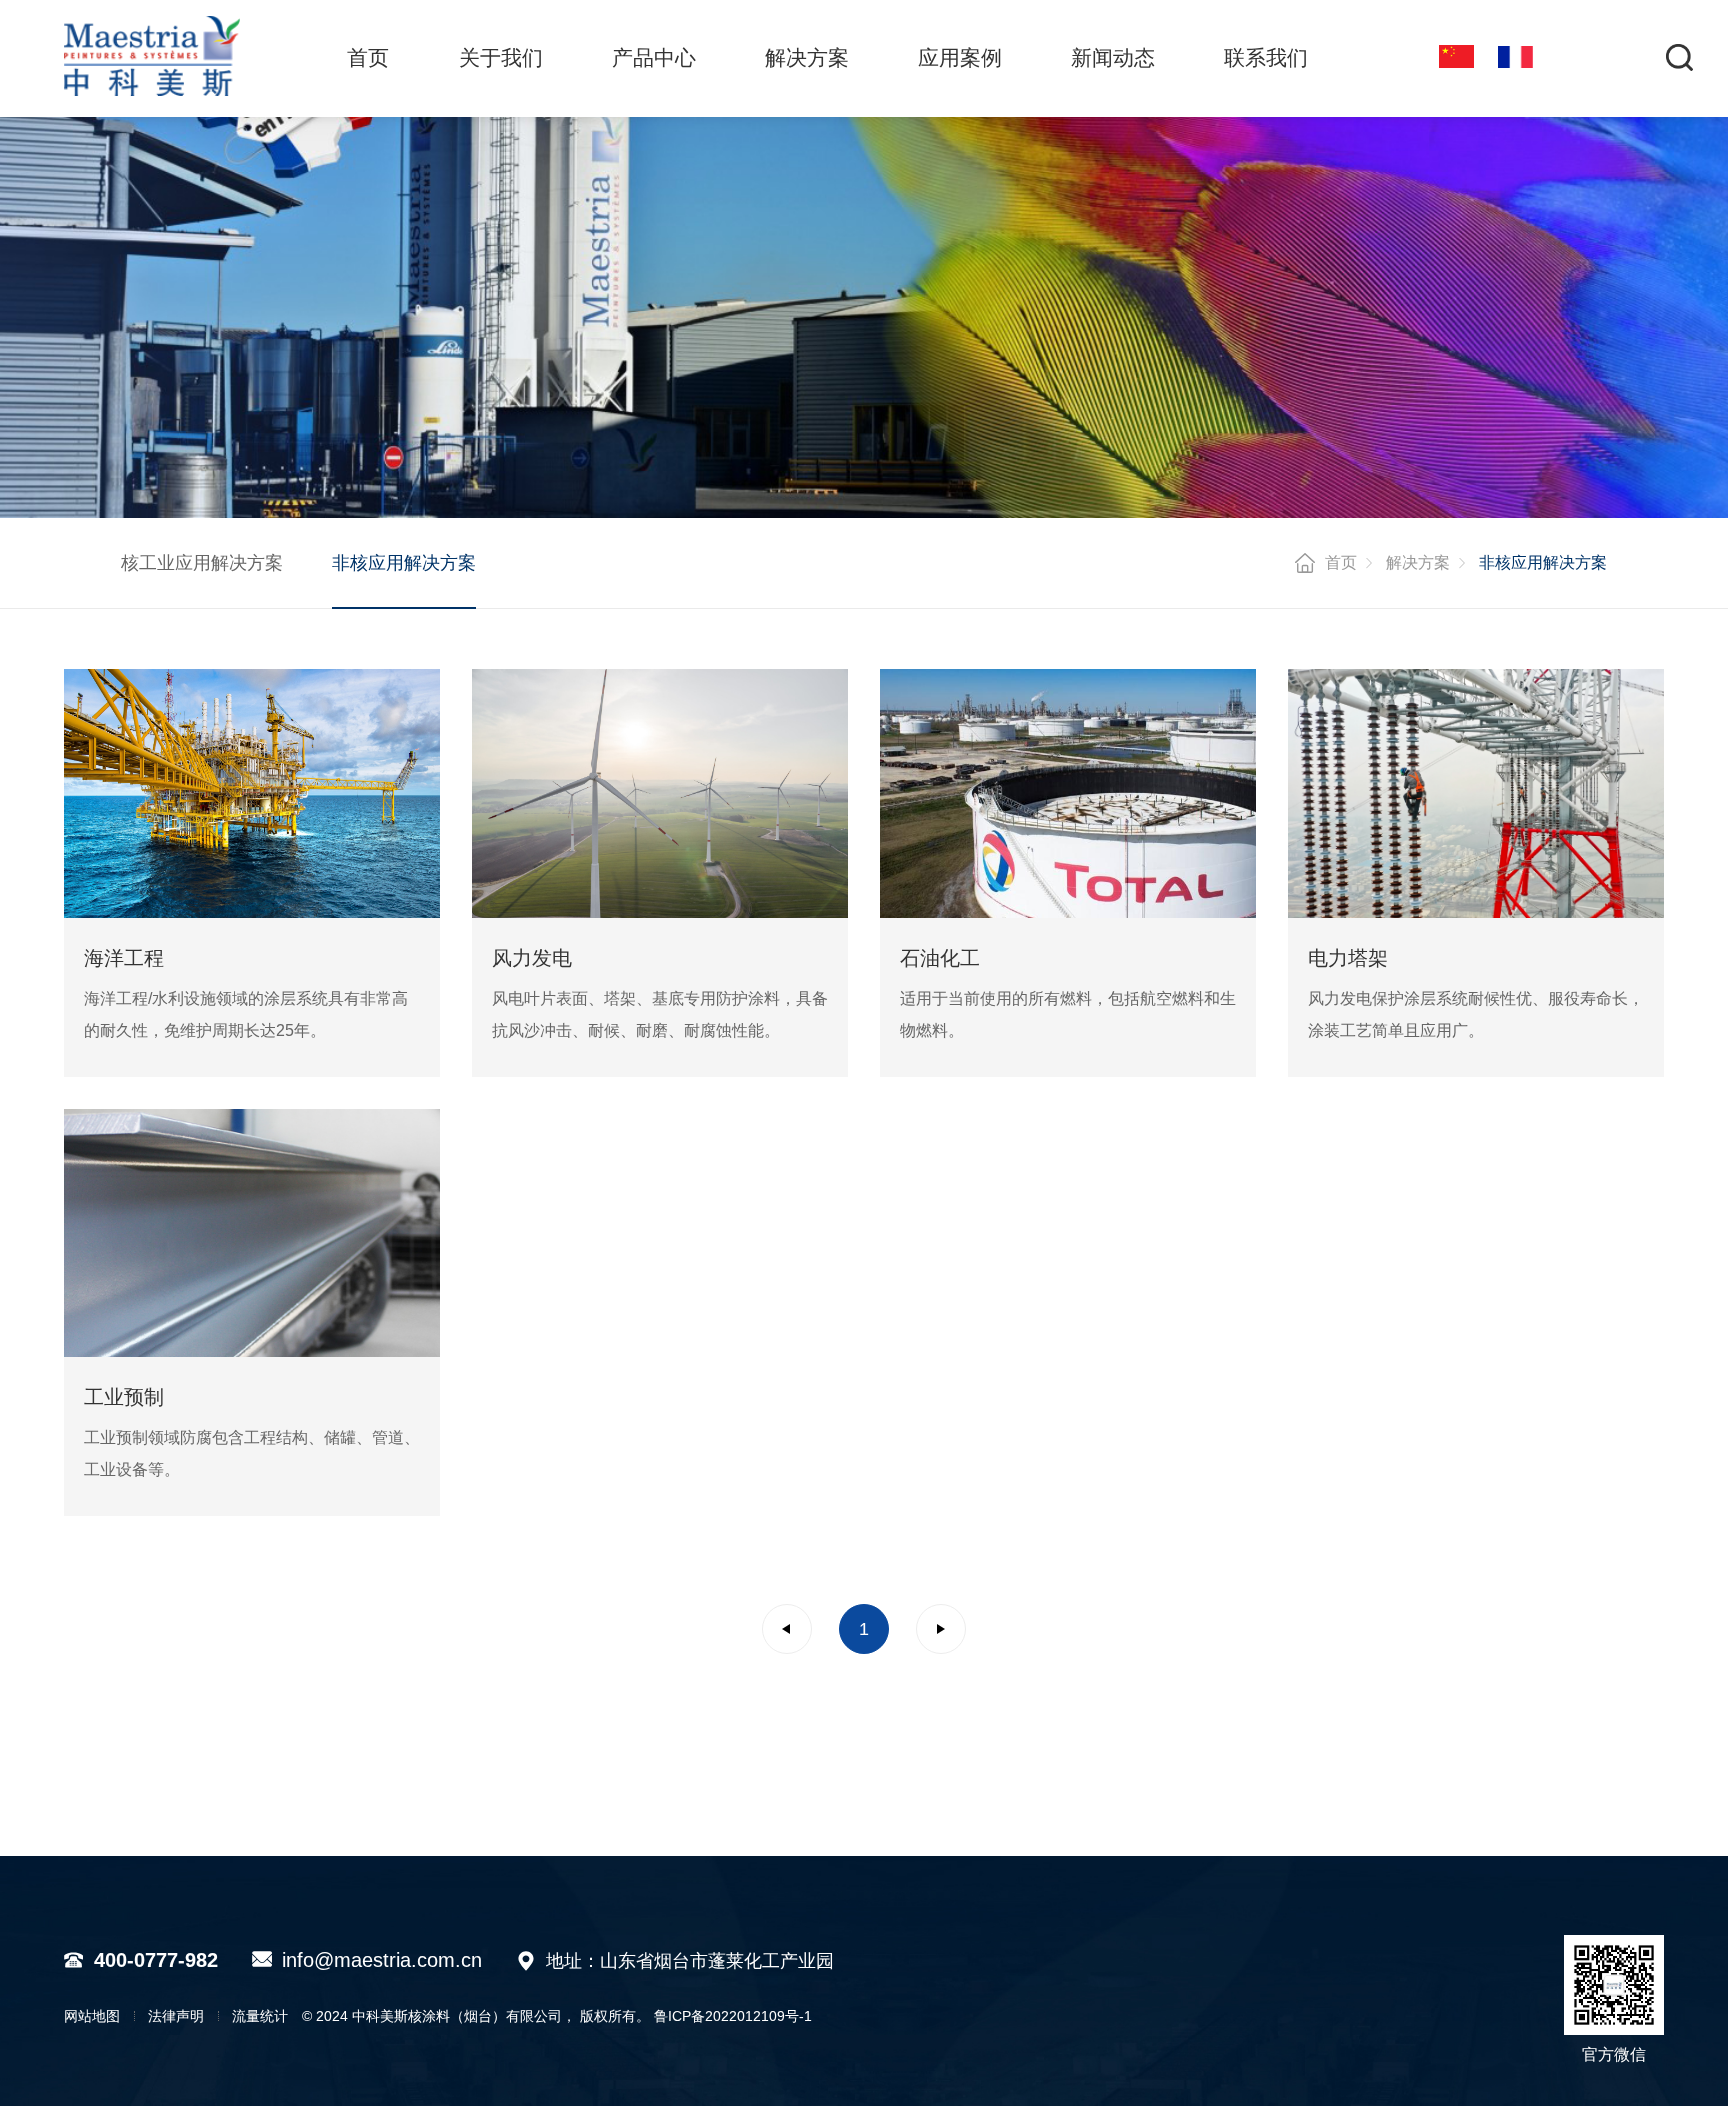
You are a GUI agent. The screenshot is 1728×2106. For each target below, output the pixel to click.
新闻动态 (1113, 57)
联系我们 (1266, 57)
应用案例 (960, 57)
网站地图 (92, 2016)
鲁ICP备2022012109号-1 (733, 2016)
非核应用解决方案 (404, 563)
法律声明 (176, 2016)
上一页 (787, 1629)
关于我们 (501, 57)
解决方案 (807, 57)
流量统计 (260, 2016)
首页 (368, 57)
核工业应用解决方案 (202, 563)
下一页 (941, 1629)
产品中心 (654, 57)
